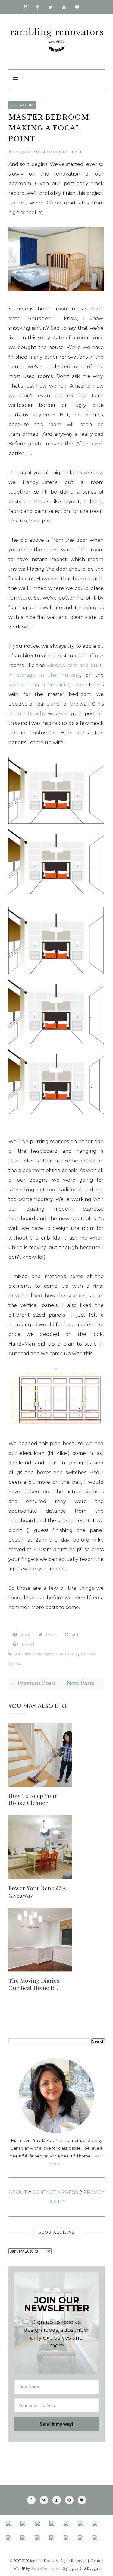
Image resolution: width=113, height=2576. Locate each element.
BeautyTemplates (45, 2568)
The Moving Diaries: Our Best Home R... (35, 1984)
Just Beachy (31, 714)
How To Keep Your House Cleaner (33, 1799)
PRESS (70, 2192)
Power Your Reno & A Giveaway (37, 1891)
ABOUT (18, 2192)
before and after (61, 1654)
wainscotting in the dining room (47, 685)
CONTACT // (46, 2192)
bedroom (22, 105)
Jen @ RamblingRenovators (41, 152)
